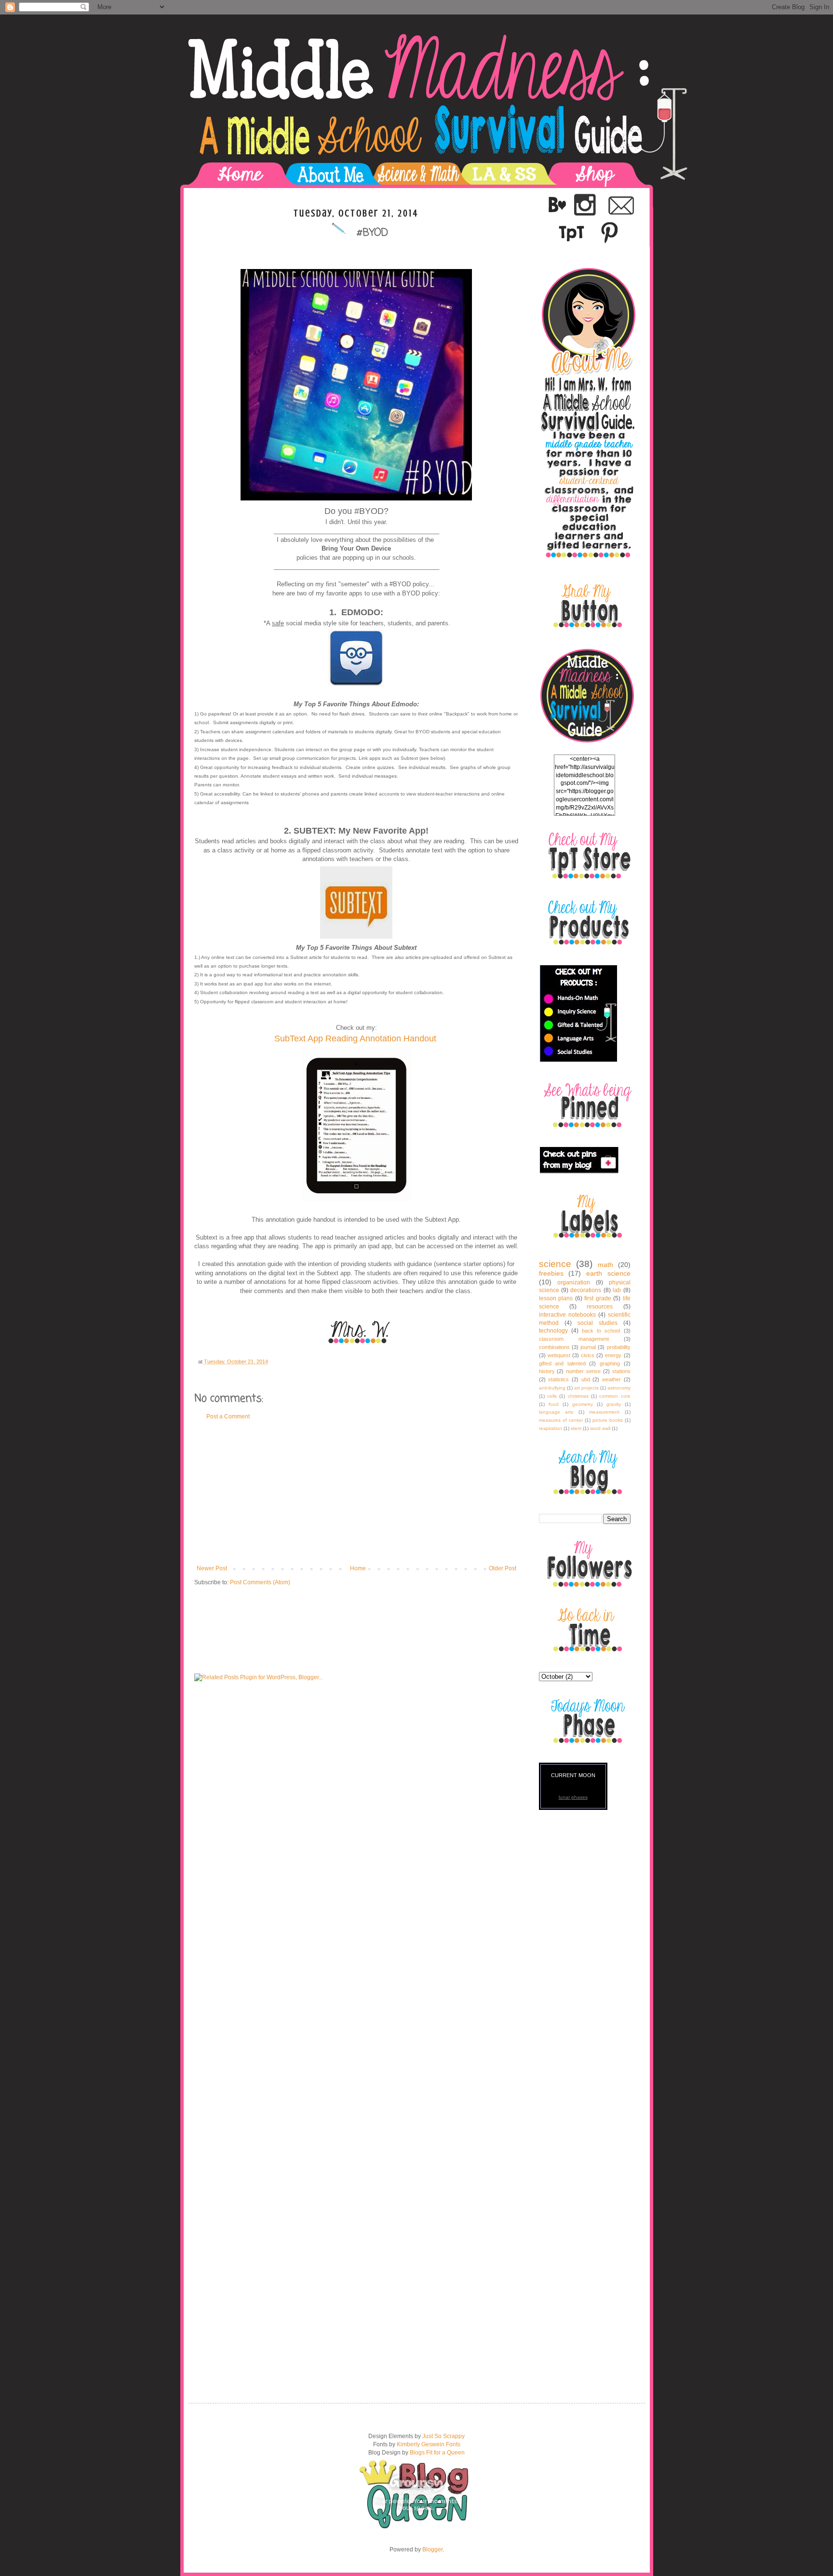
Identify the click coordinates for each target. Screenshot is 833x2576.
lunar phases (573, 1797)
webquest (559, 1355)
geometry (583, 1404)
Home (358, 1568)
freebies (551, 1273)
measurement (604, 1412)
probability (619, 1347)
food (554, 1404)
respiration (551, 1428)
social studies (598, 1323)
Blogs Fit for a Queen (437, 2453)
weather (611, 1379)
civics (588, 1355)
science (555, 1264)
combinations (554, 1347)
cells (552, 1396)
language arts (556, 1412)
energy (613, 1355)
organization (574, 1282)
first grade (598, 1298)
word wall (600, 1428)
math (605, 1265)
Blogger (432, 2549)
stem (576, 1428)
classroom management (574, 1339)
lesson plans (556, 1298)
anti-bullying (552, 1388)
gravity (614, 1404)
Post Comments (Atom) (260, 1582)
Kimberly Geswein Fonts (429, 2444)
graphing (610, 1363)
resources (600, 1307)
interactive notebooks (567, 1315)
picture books (608, 1420)
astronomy (619, 1388)
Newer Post (212, 1568)
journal (588, 1347)
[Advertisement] (356, 1493)
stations (621, 1371)
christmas (578, 1396)
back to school (601, 1331)
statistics (558, 1379)
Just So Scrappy (443, 2436)
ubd (586, 1379)
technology (553, 1331)
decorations (586, 1290)
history (547, 1371)
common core (615, 1396)
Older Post (503, 1568)
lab (617, 1290)
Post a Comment (228, 1416)
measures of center (561, 1420)
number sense (583, 1371)
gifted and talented (562, 1363)
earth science (608, 1273)
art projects (586, 1388)
